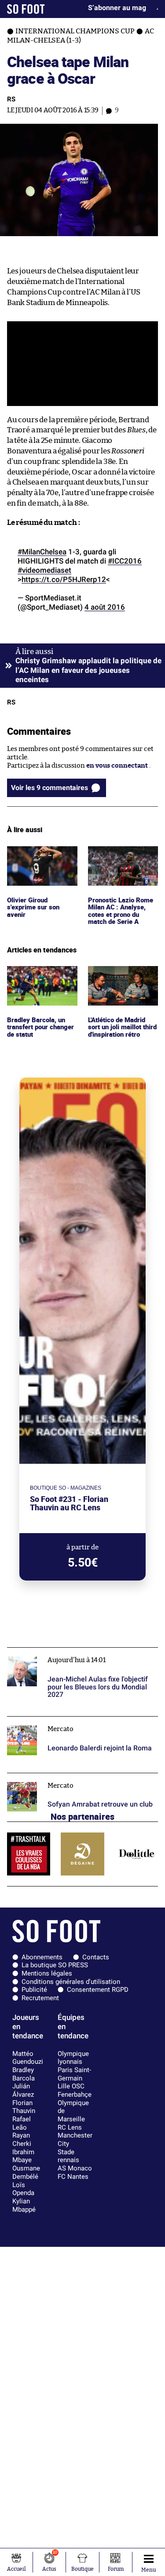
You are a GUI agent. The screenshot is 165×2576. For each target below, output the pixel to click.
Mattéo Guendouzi (28, 2058)
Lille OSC (71, 2086)
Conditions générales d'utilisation (71, 1982)
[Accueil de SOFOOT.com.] (26, 9)
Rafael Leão (22, 2123)
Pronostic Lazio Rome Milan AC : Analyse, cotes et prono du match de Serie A (122, 862)
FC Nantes (73, 2177)
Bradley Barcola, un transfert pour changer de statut (37, 978)
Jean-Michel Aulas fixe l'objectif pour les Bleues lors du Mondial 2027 (79, 1656)
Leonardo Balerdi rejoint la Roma (58, 1720)
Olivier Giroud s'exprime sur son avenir (34, 858)
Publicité (34, 1990)
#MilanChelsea (42, 552)
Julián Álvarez (23, 2090)
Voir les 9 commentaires (49, 788)
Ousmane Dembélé (26, 2172)
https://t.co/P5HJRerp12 (64, 579)
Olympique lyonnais (73, 2058)
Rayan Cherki (22, 2139)
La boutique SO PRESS (55, 1965)
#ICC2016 (125, 561)
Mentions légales (47, 1973)
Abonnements (42, 1957)
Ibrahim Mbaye (23, 2156)
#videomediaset (44, 570)
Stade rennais (68, 2156)
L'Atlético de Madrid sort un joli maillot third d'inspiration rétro (119, 982)
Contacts (96, 1957)
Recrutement (40, 1998)
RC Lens (70, 2127)
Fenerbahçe (75, 2095)
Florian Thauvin (24, 2107)
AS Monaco (75, 2168)
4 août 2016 (105, 607)
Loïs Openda (23, 2189)
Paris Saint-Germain (74, 2074)
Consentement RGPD (98, 1990)
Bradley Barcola (24, 2074)
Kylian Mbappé (24, 2205)
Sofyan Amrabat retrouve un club (59, 1777)
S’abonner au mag (117, 8)
